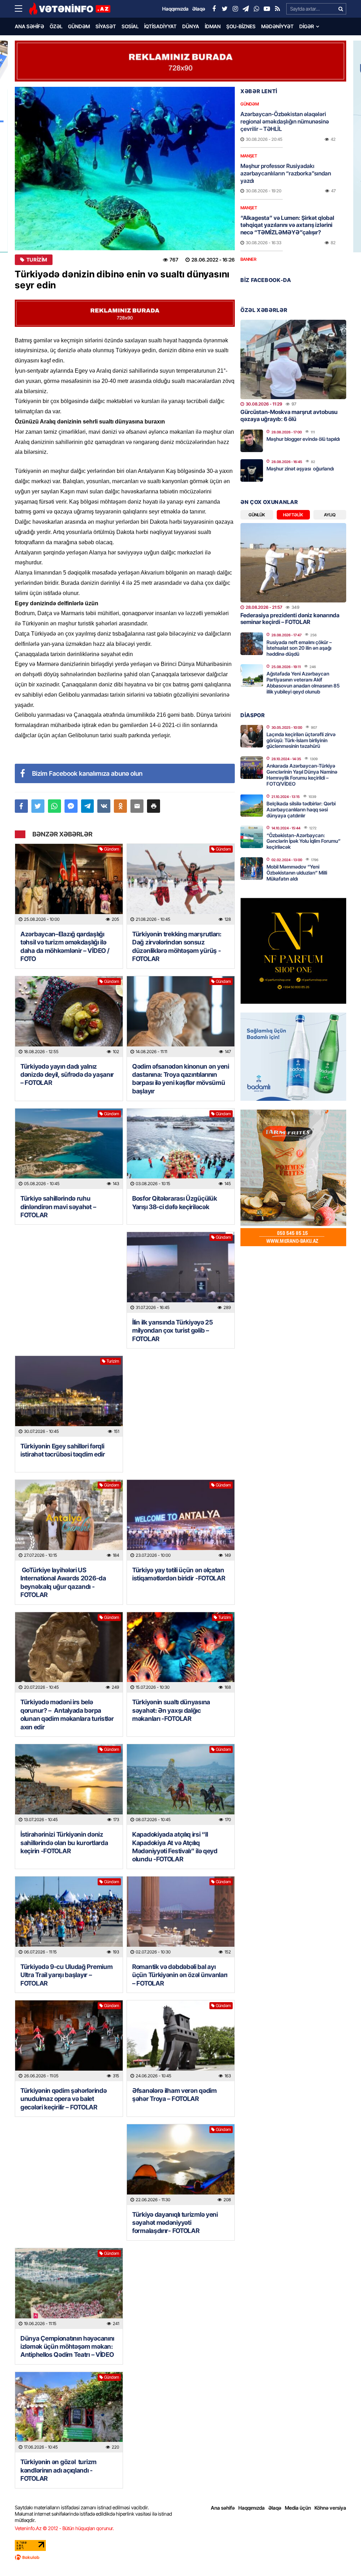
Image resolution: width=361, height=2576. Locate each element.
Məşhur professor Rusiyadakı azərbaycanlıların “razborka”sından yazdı (286, 173)
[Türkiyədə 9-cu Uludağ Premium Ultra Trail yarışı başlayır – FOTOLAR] (69, 1917)
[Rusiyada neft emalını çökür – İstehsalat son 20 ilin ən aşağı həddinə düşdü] (252, 644)
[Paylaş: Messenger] (71, 806)
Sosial (130, 26)
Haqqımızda (252, 2508)
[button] (154, 806)
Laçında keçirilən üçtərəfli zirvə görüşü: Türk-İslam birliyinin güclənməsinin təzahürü (301, 740)
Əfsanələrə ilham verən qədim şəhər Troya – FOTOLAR (175, 2095)
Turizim (37, 260)
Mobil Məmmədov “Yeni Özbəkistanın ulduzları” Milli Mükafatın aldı (297, 873)
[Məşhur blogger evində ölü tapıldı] (252, 441)
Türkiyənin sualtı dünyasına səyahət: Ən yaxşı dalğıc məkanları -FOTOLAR (171, 1710)
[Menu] (22, 9)
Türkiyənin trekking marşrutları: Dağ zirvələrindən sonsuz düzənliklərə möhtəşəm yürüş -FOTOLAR (177, 946)
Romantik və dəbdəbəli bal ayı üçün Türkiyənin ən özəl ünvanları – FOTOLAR (180, 1975)
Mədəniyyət (277, 26)
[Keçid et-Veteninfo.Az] (70, 9)
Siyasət (106, 26)
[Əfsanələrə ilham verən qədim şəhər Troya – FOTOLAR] (181, 2041)
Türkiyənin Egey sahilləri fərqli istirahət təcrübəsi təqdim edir (63, 1450)
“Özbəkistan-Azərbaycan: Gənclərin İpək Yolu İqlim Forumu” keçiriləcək (304, 841)
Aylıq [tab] (330, 515)
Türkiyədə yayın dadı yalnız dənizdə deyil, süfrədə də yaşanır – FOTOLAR (67, 1075)
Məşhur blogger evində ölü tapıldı (303, 439)
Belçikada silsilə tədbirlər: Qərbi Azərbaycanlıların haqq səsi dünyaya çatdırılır (301, 809)
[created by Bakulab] (180, 2557)
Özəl (56, 26)
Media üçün (298, 2508)
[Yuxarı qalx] (341, 2556)
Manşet (249, 156)
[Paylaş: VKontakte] (104, 806)
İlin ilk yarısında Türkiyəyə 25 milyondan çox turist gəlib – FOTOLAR (173, 1331)
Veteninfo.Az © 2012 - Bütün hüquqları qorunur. (64, 2528)
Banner (248, 259)
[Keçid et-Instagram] (235, 9)
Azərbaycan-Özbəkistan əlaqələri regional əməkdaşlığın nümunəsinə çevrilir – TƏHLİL (285, 121)
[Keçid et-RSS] (277, 9)
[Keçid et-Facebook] (214, 9)
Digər (307, 26)
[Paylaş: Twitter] (38, 806)
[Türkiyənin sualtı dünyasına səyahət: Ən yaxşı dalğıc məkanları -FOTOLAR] (181, 1653)
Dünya (191, 26)
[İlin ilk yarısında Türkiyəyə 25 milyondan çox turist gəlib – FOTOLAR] (181, 1272)
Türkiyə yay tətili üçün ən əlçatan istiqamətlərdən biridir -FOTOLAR (179, 1574)
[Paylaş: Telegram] (88, 806)
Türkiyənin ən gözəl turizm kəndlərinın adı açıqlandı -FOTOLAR (59, 2470)
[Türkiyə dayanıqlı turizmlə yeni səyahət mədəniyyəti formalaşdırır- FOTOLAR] (181, 2165)
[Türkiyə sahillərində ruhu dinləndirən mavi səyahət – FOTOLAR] (69, 1149)
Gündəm (79, 26)
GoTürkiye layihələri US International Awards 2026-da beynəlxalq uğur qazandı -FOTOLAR (63, 1582)
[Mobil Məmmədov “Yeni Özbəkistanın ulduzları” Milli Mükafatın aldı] (252, 869)
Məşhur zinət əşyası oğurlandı (300, 469)
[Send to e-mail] (137, 806)
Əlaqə (275, 2508)
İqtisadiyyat (160, 26)
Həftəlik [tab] (293, 515)
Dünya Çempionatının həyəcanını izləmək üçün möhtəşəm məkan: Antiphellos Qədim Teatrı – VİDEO (68, 2347)
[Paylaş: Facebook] (21, 806)
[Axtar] (341, 9)
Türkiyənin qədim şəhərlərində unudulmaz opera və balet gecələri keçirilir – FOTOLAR (63, 2099)
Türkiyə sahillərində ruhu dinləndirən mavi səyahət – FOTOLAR (58, 1207)
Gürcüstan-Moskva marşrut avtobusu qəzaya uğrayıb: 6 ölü (289, 415)
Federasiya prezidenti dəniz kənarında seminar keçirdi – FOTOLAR (290, 619)
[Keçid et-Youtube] (267, 9)
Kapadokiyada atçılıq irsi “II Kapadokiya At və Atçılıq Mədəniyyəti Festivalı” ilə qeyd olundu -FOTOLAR (175, 1847)
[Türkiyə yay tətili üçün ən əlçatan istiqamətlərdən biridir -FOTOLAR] (181, 1520)
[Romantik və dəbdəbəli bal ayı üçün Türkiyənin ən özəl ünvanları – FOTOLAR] (181, 1917)
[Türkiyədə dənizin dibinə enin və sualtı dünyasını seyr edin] (125, 169)
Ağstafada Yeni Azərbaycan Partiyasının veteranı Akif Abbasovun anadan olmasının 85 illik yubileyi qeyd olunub (303, 682)
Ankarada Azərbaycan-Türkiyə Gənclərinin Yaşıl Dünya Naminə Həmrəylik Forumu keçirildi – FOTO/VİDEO (302, 774)
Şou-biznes (241, 26)
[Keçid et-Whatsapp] (256, 9)
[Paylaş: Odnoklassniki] (120, 806)
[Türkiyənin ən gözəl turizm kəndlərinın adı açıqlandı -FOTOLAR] (69, 2412)
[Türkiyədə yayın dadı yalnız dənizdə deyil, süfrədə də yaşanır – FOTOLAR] (69, 1017)
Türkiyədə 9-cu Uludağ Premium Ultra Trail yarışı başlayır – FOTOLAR (66, 1975)
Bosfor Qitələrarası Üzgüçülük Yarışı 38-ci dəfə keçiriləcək (175, 1202)
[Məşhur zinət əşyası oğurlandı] (252, 470)
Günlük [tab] (257, 515)
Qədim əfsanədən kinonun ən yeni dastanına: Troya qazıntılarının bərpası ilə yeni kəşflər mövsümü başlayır (181, 1079)
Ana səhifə (29, 26)
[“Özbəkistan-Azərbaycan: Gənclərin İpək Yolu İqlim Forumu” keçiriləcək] (252, 837)
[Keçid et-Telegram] (246, 9)
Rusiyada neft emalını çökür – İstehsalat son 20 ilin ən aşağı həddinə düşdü (299, 648)
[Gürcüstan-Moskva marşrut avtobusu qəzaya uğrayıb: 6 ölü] (293, 359)
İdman (213, 26)
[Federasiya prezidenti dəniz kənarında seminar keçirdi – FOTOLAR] (293, 563)
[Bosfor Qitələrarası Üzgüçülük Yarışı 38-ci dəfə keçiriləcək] (181, 1149)
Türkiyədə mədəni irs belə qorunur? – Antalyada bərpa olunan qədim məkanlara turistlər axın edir (67, 1714)
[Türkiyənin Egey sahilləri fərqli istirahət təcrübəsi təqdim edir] (69, 1396)
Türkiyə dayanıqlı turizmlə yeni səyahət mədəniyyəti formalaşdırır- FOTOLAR (175, 2223)
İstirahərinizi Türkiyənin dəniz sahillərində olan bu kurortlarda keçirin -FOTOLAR (64, 1843)
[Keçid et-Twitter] (225, 9)
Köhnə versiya (330, 2508)
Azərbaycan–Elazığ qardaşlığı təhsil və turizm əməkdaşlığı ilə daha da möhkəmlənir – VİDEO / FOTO (65, 946)
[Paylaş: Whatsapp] (54, 806)
